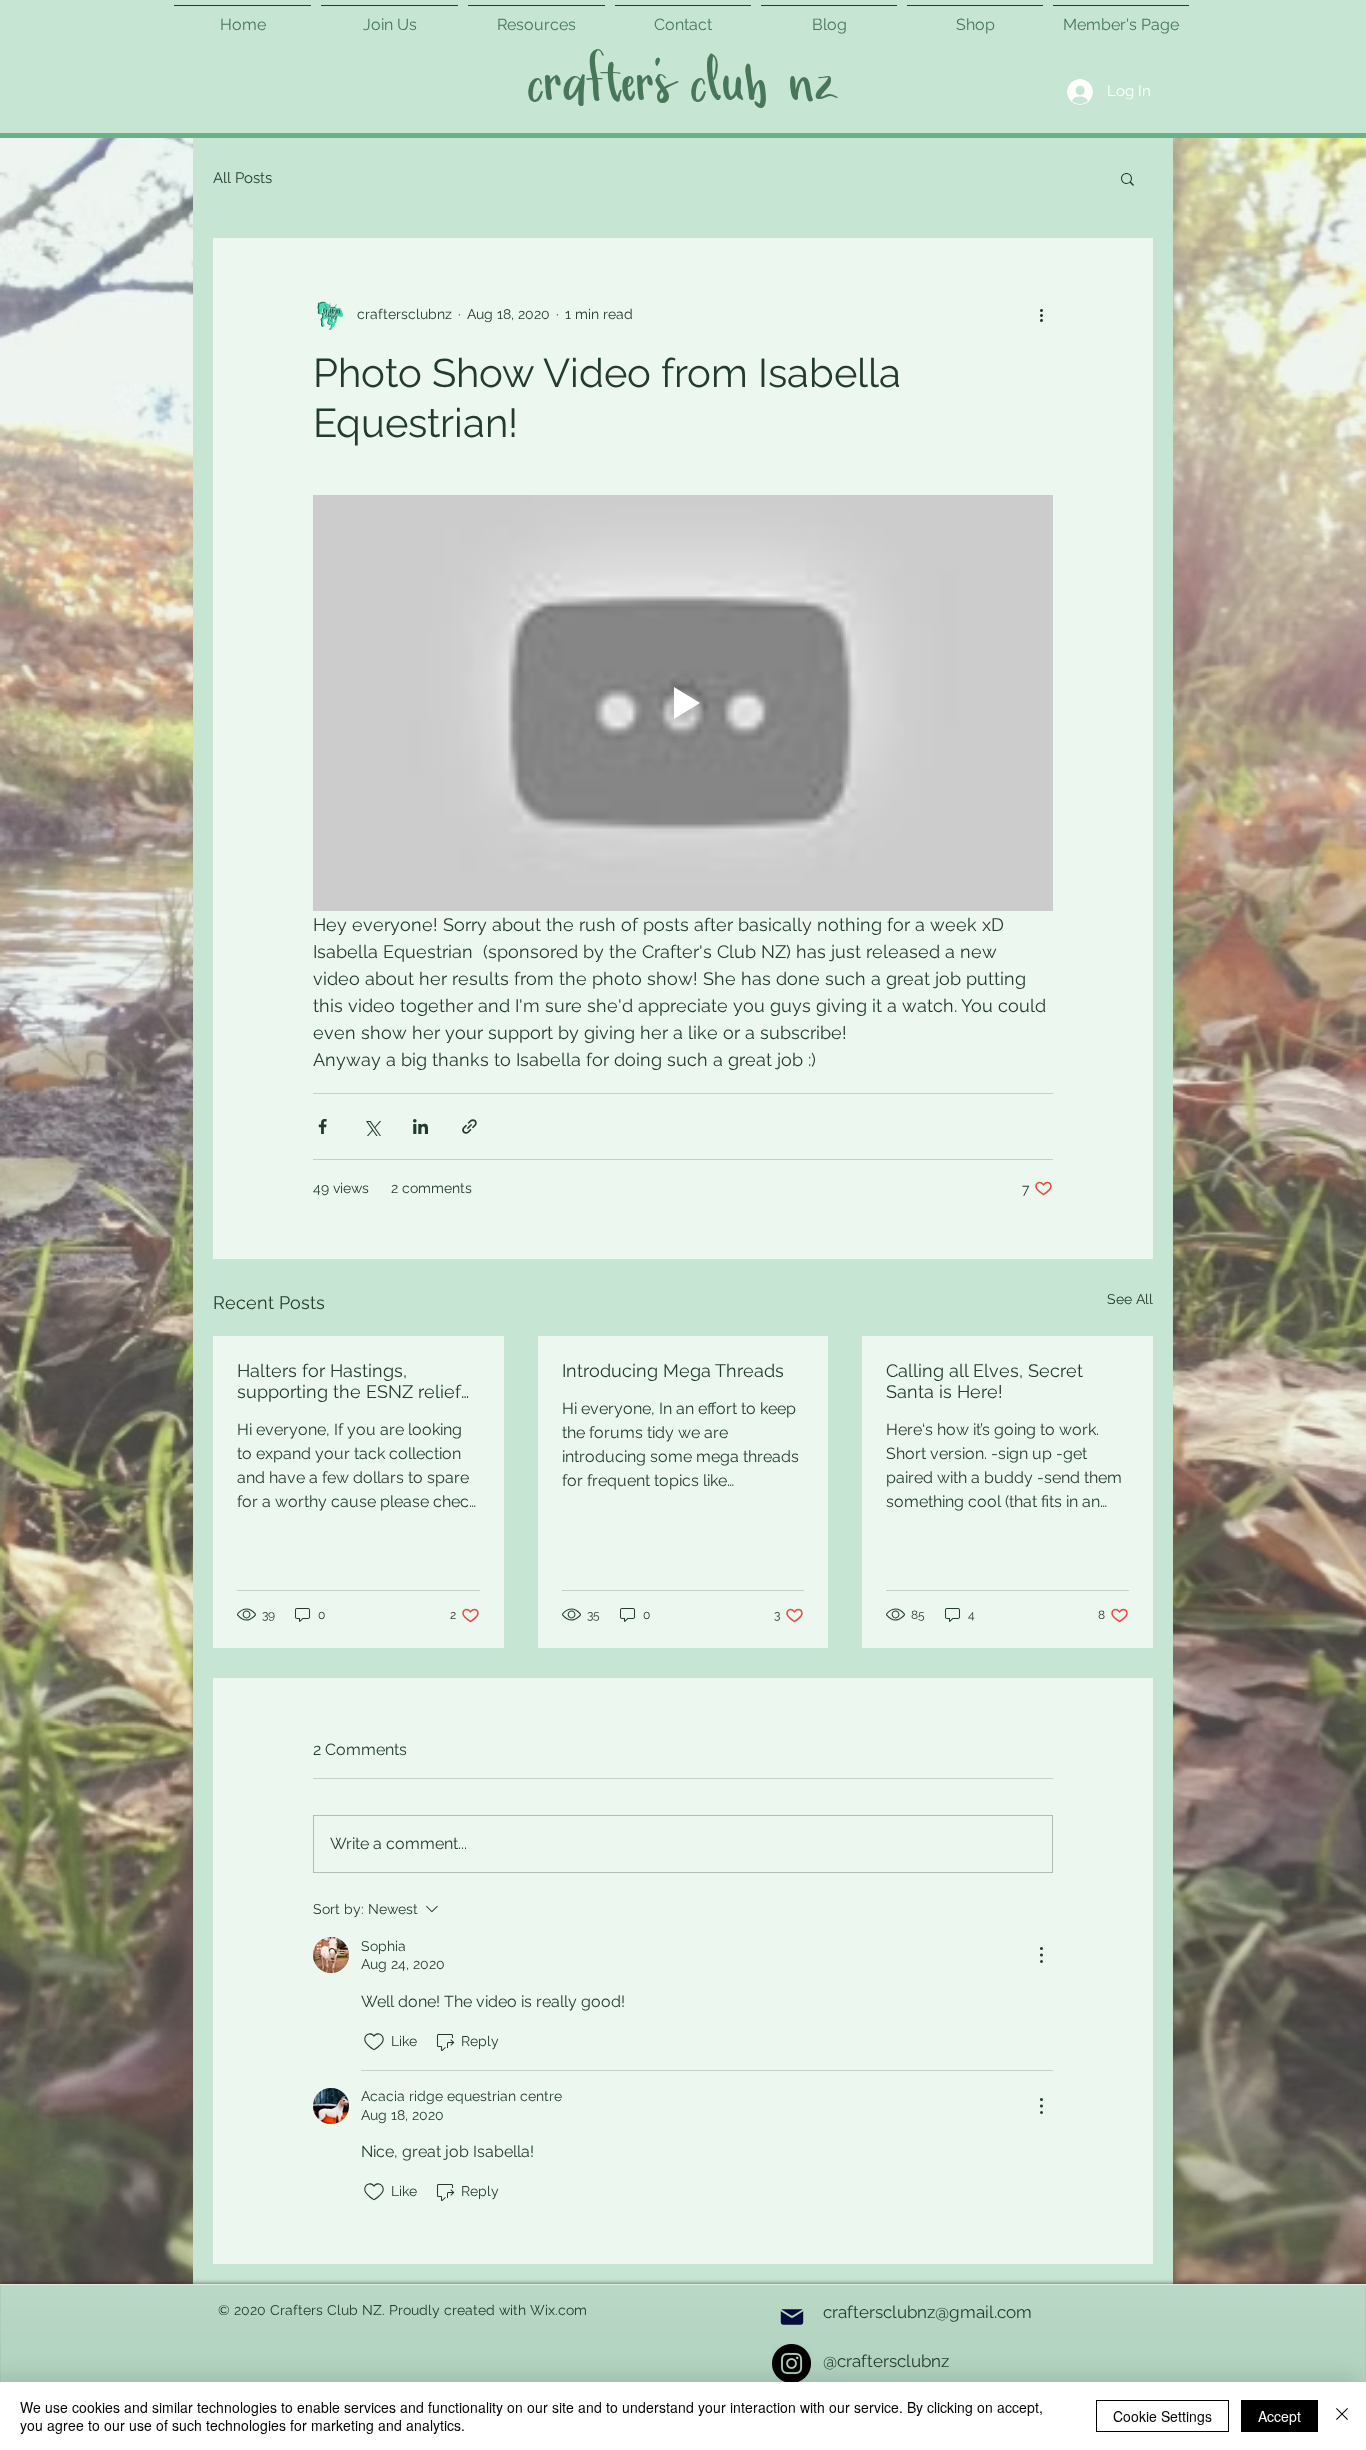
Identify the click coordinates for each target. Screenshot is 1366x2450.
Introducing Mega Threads (673, 1370)
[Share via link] (469, 1126)
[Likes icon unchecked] (374, 2042)
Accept (1279, 2416)
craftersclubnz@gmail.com (927, 2312)
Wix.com (558, 2310)
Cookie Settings (1162, 2416)
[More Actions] (1041, 1955)
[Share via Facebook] (322, 1126)
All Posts (242, 178)
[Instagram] (791, 2363)
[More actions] (1041, 314)
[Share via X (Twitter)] (371, 1126)
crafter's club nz (681, 85)
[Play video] (683, 703)
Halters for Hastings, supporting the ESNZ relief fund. (349, 1381)
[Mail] (792, 2317)
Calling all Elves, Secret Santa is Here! (984, 1381)
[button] (1127, 178)
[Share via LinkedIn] (420, 1126)
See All (1130, 1299)
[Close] (1342, 2416)
